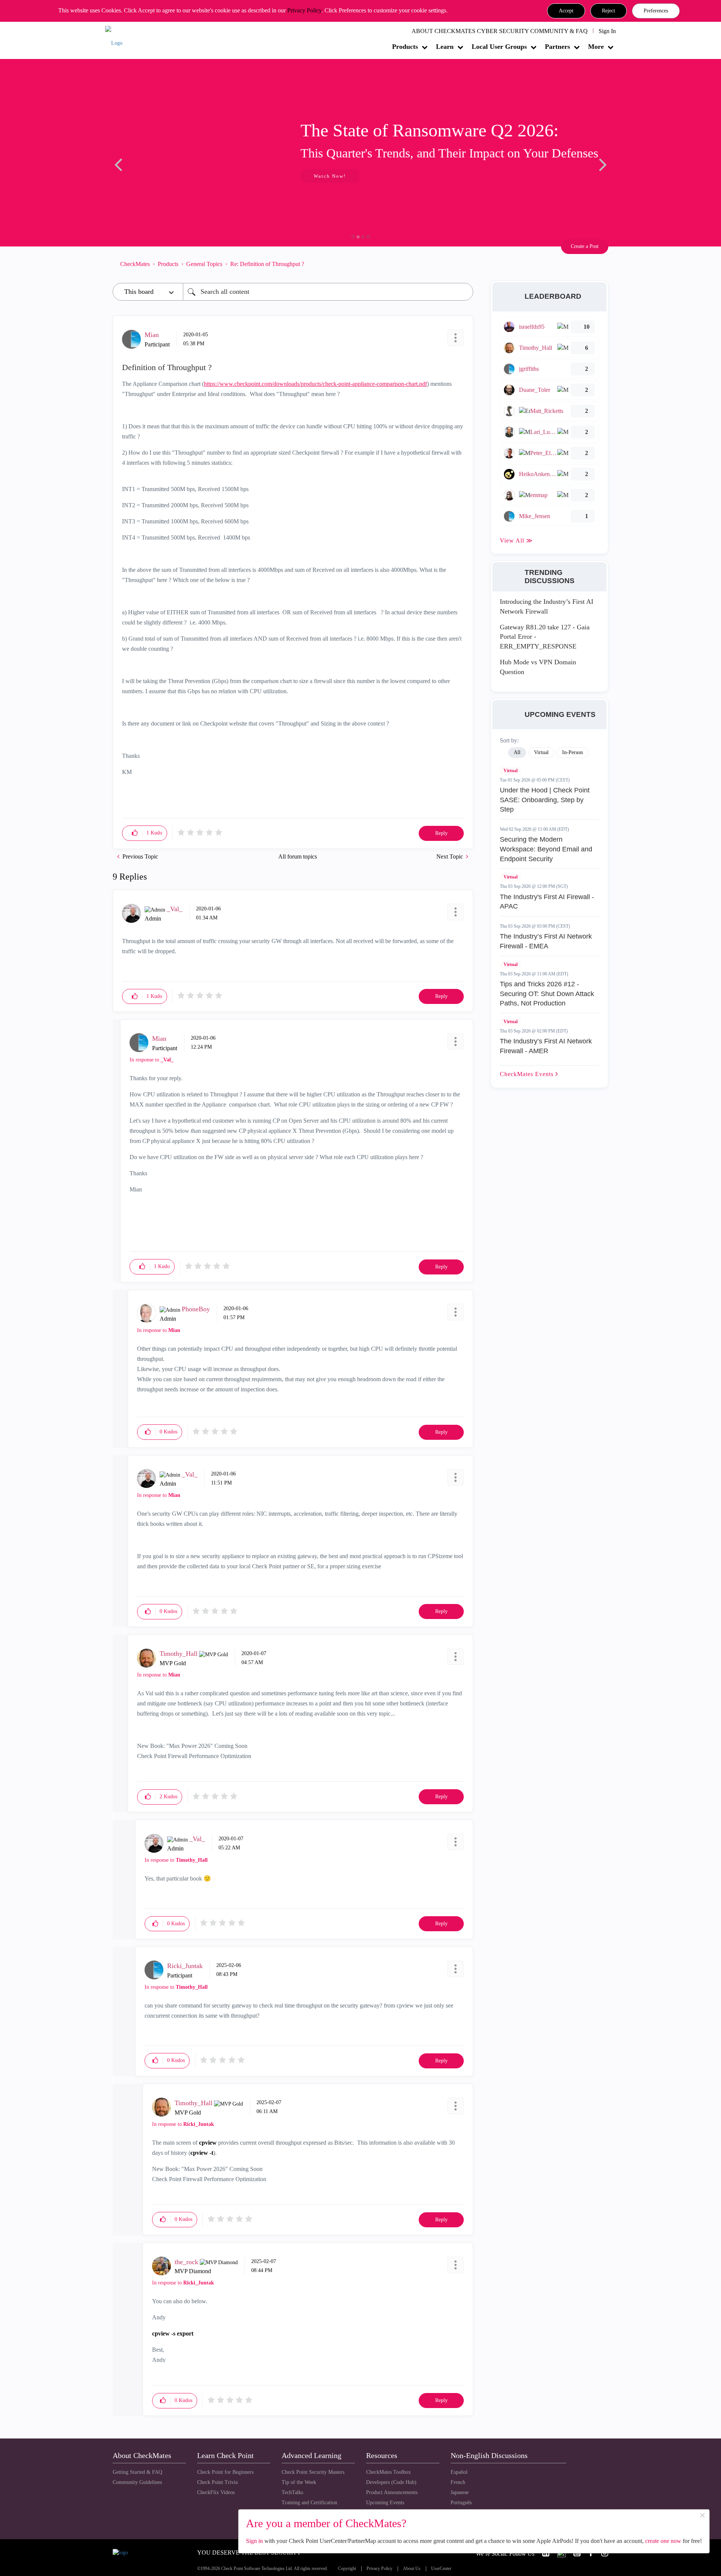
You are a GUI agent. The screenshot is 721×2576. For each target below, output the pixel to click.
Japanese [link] (460, 2492)
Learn (445, 47)
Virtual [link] (541, 752)
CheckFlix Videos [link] (216, 2492)
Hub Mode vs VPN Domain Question (538, 667)
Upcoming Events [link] (385, 2503)
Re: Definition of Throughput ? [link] (267, 264)
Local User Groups (499, 47)
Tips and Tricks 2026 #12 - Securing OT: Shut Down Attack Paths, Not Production (547, 994)
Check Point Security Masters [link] (313, 2472)
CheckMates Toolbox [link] (388, 2472)
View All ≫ (516, 540)
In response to (152, 1060)
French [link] (458, 2482)
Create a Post (585, 246)
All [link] (517, 752)
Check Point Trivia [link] (217, 2482)
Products (405, 47)
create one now (663, 2541)
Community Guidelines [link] (137, 2482)
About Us (412, 2569)
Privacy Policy (304, 10)
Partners (557, 47)
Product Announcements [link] (392, 2492)
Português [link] (461, 2503)
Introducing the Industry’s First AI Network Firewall (547, 606)
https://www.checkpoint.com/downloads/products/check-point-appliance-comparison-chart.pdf (315, 384)
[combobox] (328, 292)
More (596, 47)
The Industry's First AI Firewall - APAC (547, 902)
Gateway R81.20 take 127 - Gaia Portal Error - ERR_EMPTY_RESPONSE (545, 637)
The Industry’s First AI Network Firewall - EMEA (546, 941)
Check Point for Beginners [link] (225, 2472)
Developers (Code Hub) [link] (391, 2482)
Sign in (254, 2541)
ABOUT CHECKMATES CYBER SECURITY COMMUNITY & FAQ (500, 31)
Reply (441, 833)
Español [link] (459, 2472)
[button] (566, 11)
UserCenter (441, 2569)
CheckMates (135, 264)
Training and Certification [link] (309, 2503)
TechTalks (292, 2492)
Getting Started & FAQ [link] (137, 2472)
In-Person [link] (572, 752)
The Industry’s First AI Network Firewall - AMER (546, 1046)
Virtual (511, 771)
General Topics (204, 264)
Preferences (656, 11)
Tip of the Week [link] (299, 2482)
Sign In (607, 31)
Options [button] (464, 264)
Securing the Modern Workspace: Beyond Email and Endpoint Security (546, 849)
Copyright (347, 2569)
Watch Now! (163, 176)
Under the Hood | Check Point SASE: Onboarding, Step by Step (545, 800)
